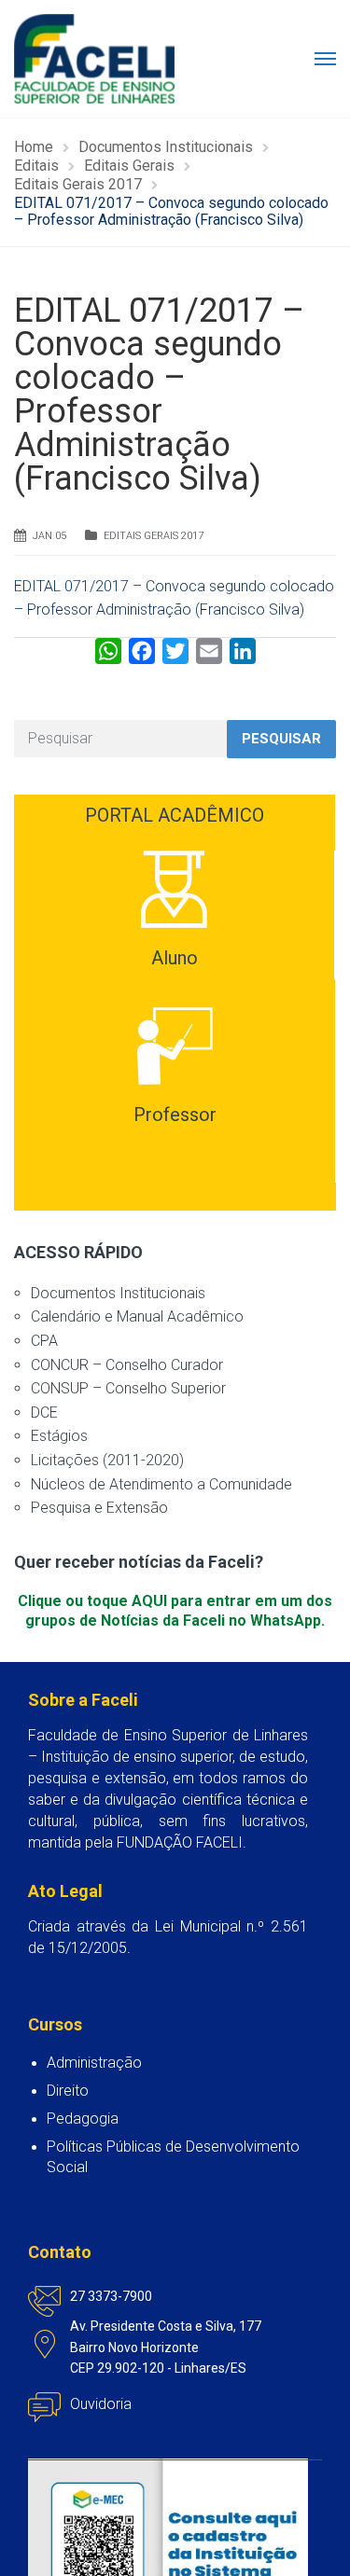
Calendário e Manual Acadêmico (137, 1316)
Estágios (59, 1436)
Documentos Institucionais (118, 1293)
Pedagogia (83, 2119)
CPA (44, 1341)
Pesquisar (281, 739)
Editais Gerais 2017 (154, 536)
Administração (94, 2063)
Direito (68, 2091)
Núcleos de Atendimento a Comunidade (161, 1484)
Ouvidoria (101, 2404)
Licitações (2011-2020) (107, 1460)
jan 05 (49, 536)
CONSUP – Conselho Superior (128, 1388)
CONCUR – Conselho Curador (127, 1365)
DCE (44, 1413)
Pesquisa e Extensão (99, 1508)
